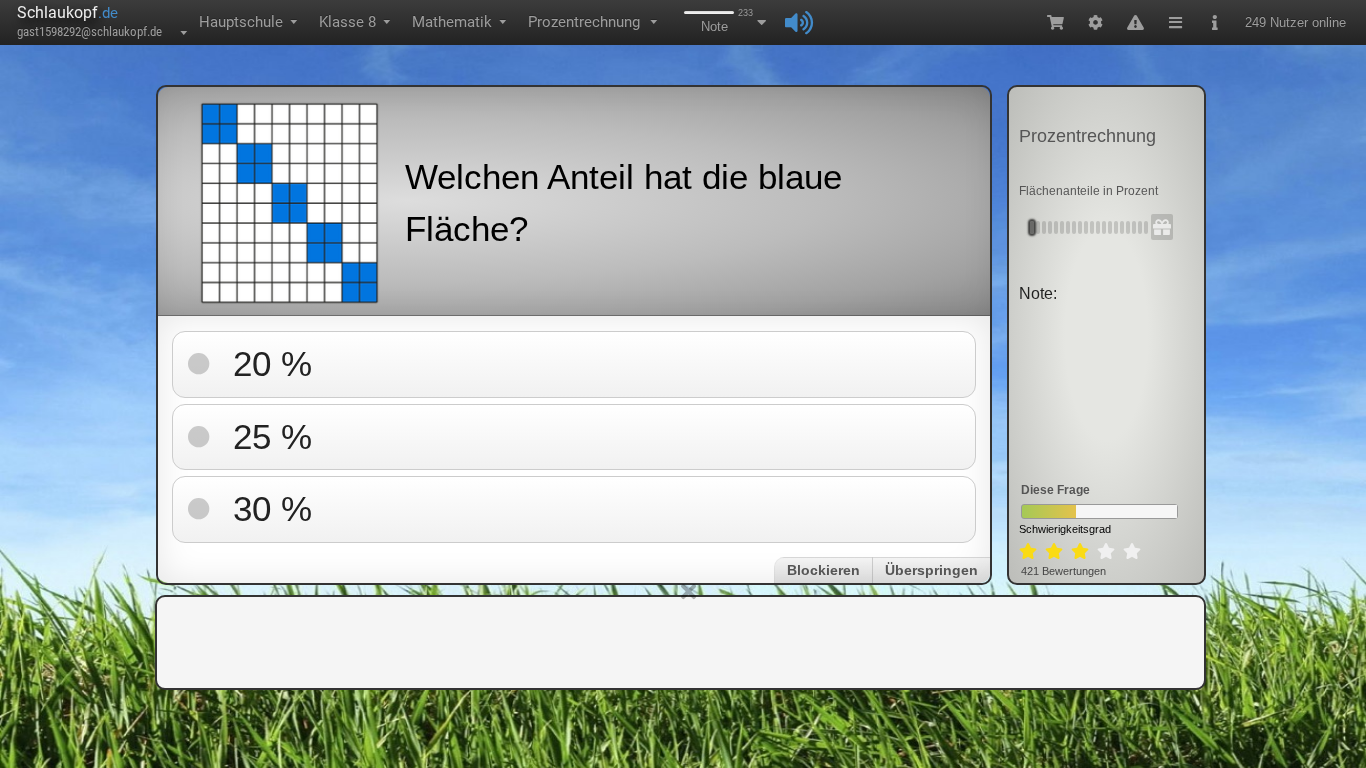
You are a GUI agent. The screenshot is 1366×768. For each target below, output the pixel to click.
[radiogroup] (1080, 552)
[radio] (1028, 552)
